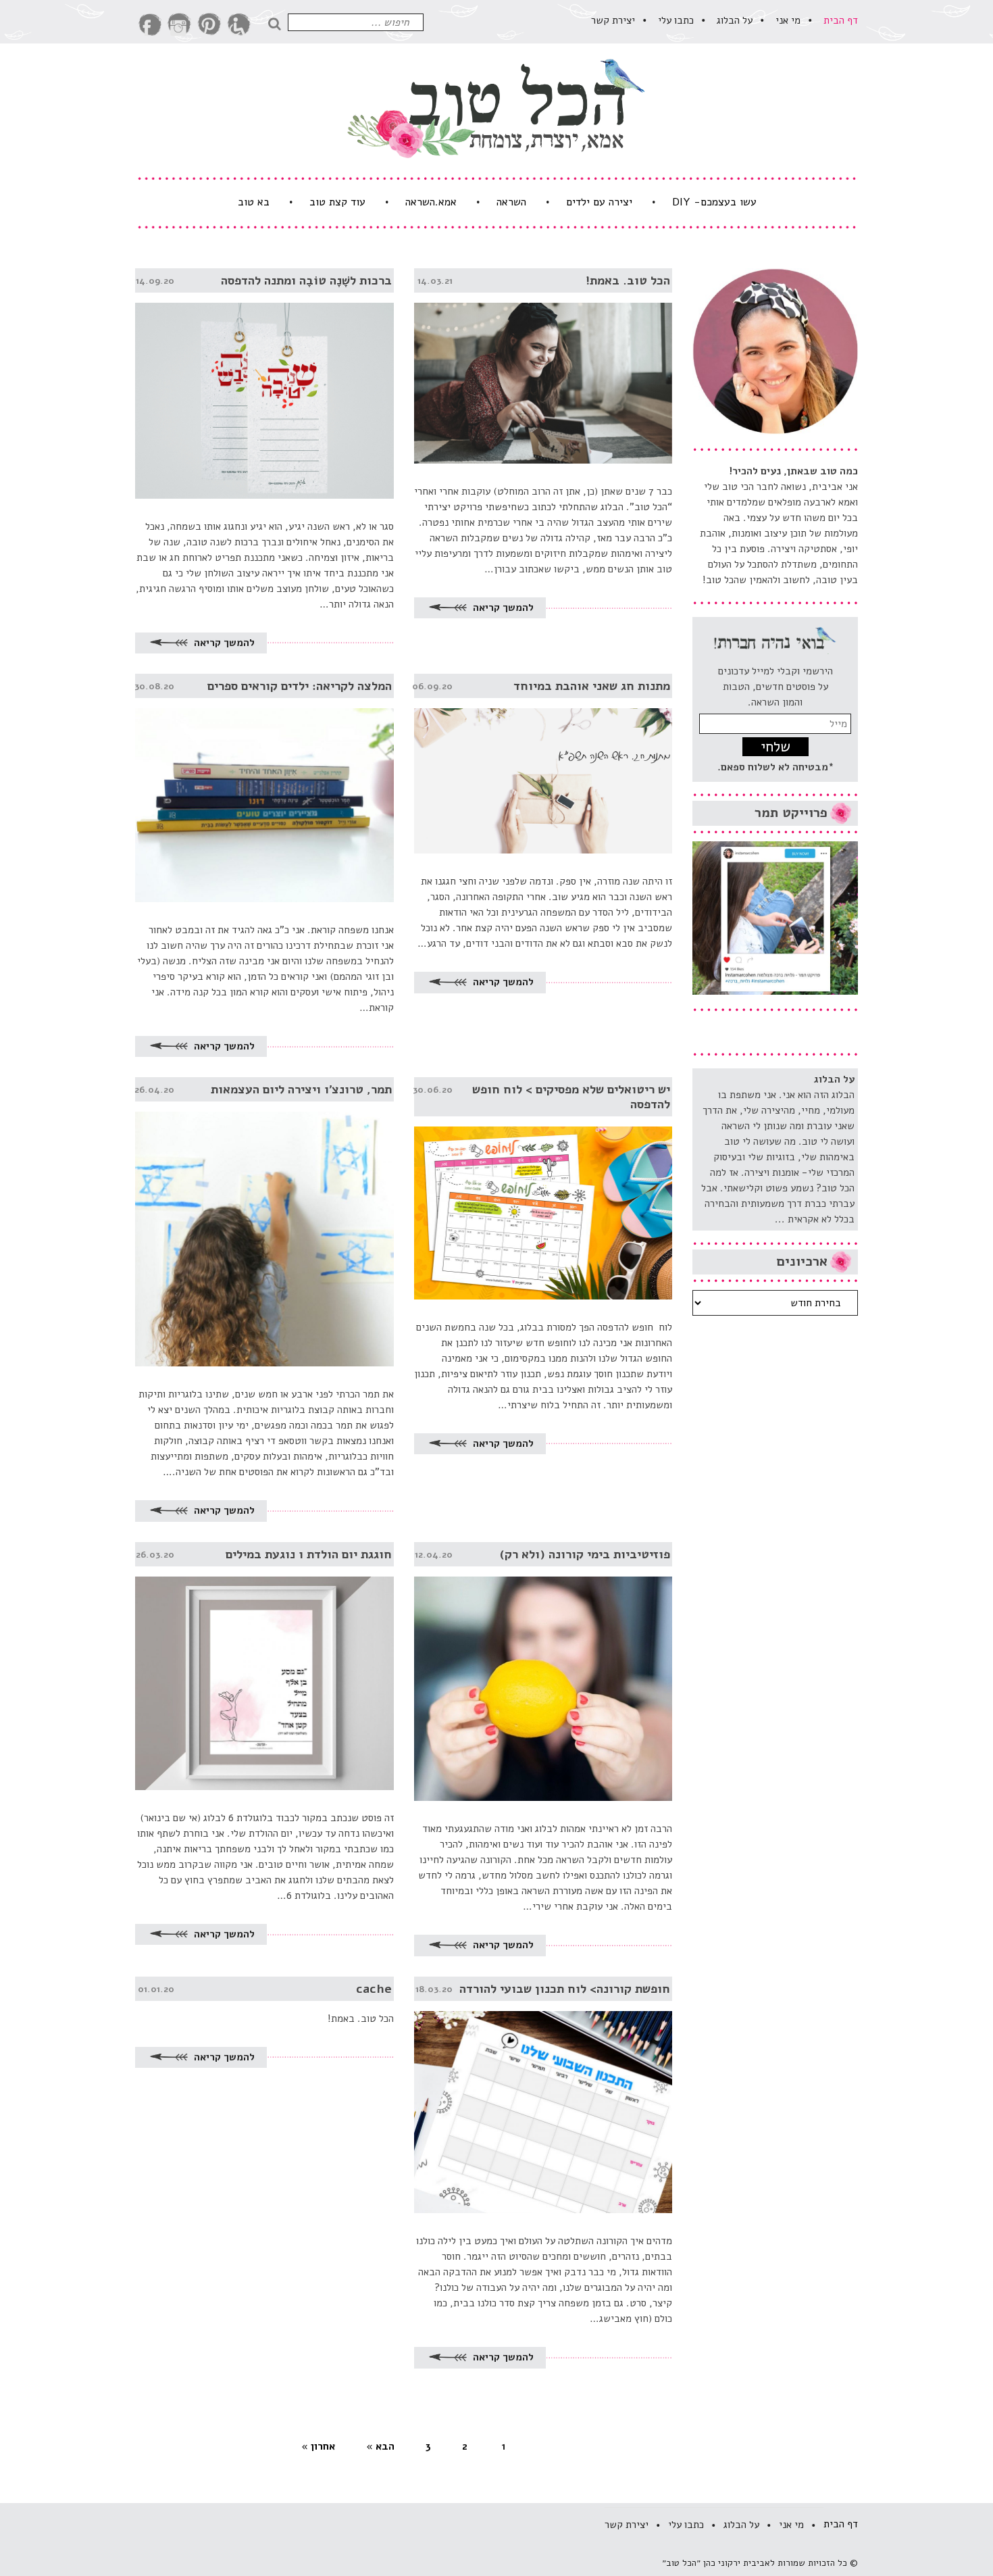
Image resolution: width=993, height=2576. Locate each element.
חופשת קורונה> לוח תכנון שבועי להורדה (565, 1989)
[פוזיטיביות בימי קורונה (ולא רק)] (543, 1672)
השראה (511, 202)
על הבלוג (735, 20)
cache (374, 1989)
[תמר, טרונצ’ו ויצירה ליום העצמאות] (264, 1222)
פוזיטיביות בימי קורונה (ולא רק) (585, 1554)
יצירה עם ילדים (599, 202)
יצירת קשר (613, 20)
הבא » (380, 2446)
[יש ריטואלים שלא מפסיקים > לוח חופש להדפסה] (543, 1188)
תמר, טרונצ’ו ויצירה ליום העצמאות (301, 1089)
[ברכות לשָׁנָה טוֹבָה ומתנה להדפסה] (264, 383)
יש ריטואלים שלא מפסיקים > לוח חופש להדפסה (571, 1097)
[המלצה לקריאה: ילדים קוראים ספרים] (264, 788)
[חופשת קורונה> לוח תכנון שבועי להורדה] (543, 2095)
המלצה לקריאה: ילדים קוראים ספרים (300, 686)
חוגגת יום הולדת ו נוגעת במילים (309, 1554)
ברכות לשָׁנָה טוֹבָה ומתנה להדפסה (306, 280)
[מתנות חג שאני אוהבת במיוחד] (543, 764)
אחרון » (318, 2446)
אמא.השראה (431, 202)
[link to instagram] (180, 25)
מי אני (788, 20)
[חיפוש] (278, 22)
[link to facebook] (150, 25)
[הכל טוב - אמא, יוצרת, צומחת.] (496, 108)
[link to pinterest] (209, 25)
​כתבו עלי (676, 20)
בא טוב (254, 202)
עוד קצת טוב (337, 202)
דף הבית (841, 20)
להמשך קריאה (502, 608)
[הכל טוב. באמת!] (543, 366)
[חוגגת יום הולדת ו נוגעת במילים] (264, 1666)
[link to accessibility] (239, 25)
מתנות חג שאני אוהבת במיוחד (592, 686)
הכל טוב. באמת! (628, 280)
